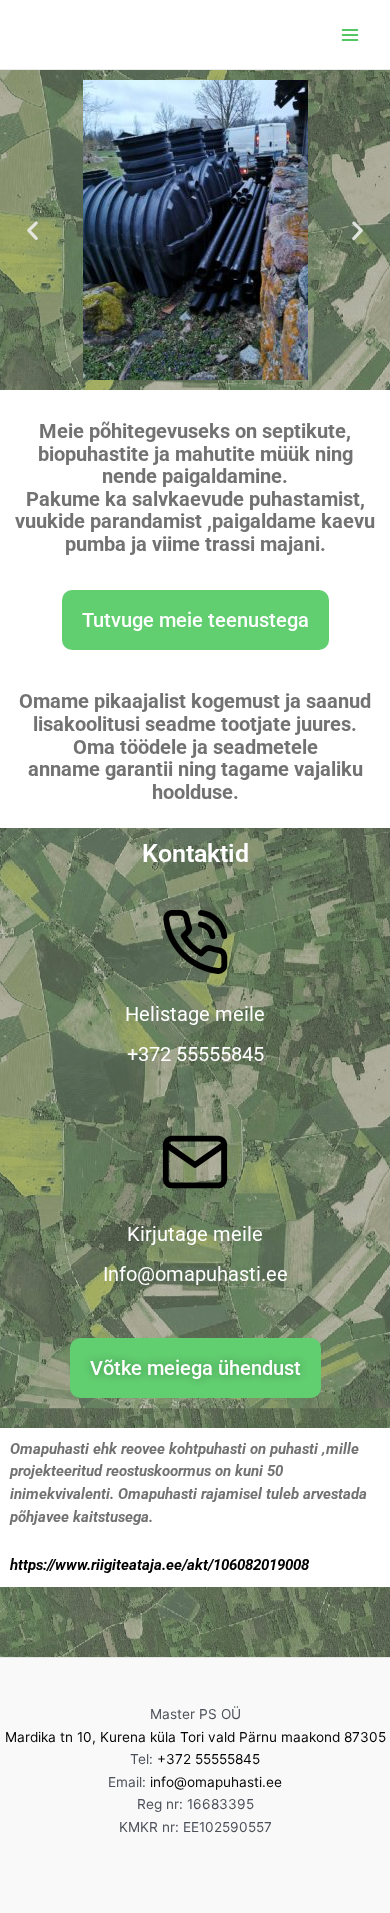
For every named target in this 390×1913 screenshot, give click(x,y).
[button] (32, 230)
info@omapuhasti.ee (216, 1782)
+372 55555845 (208, 1759)
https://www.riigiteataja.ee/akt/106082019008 (159, 1565)
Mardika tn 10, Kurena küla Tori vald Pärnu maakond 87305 (195, 1737)
